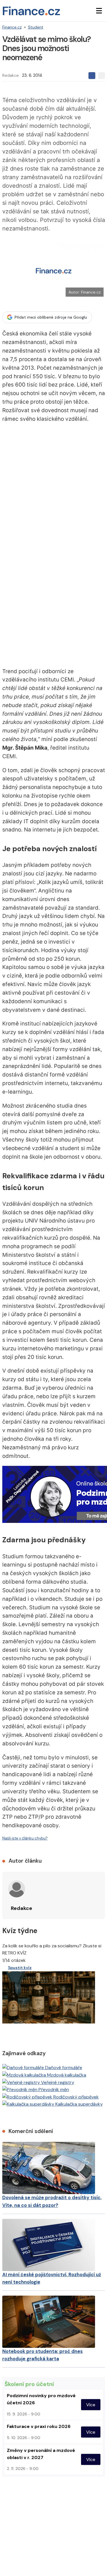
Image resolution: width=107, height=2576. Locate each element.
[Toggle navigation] (99, 11)
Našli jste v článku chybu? (25, 1838)
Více (91, 2405)
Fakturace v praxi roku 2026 (39, 2426)
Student (36, 27)
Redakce (11, 75)
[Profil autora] (17, 1889)
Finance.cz (12, 27)
